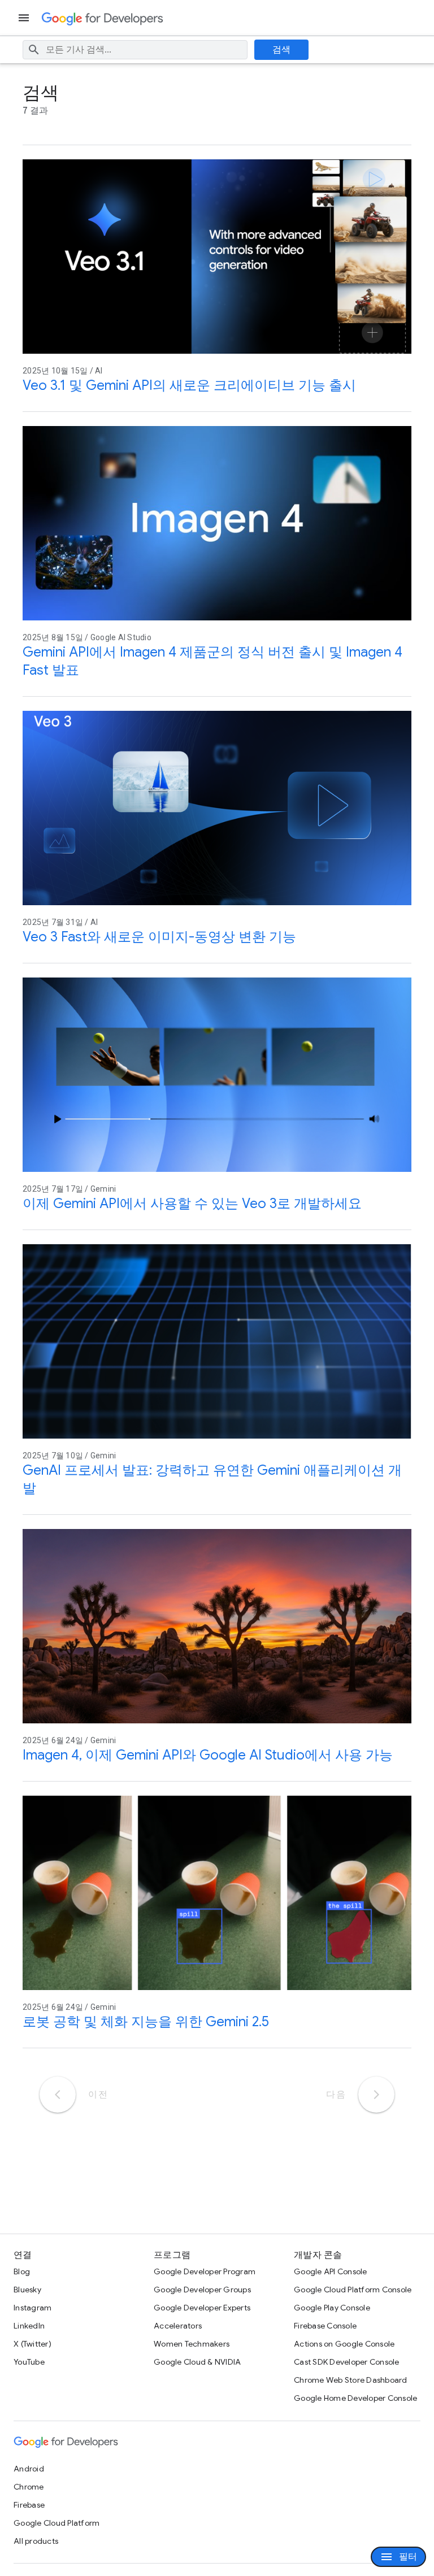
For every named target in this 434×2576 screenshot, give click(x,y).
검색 (282, 50)
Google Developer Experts (202, 2308)
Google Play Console (332, 2308)
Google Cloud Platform (57, 2523)
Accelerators (178, 2326)
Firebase (29, 2505)
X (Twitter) (32, 2344)
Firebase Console (325, 2326)
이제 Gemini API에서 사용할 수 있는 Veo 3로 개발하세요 (192, 1204)
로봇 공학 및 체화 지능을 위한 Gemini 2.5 (146, 2022)
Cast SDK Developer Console (347, 2362)
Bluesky (27, 2290)
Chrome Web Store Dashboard (351, 2380)
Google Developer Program (205, 2271)
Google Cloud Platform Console (353, 2290)
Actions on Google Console (344, 2344)
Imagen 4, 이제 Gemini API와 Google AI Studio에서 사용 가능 (208, 1755)
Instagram (32, 2308)
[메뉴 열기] (25, 18)
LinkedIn (29, 2326)
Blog (22, 2271)
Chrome (29, 2487)
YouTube (29, 2362)
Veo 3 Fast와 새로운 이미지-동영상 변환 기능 (159, 937)
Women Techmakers (192, 2344)
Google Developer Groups (202, 2290)
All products (36, 2541)
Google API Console (331, 2271)
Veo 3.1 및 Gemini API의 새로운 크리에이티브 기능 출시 (189, 385)
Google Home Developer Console (355, 2398)
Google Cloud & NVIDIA (197, 2362)
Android (29, 2469)
